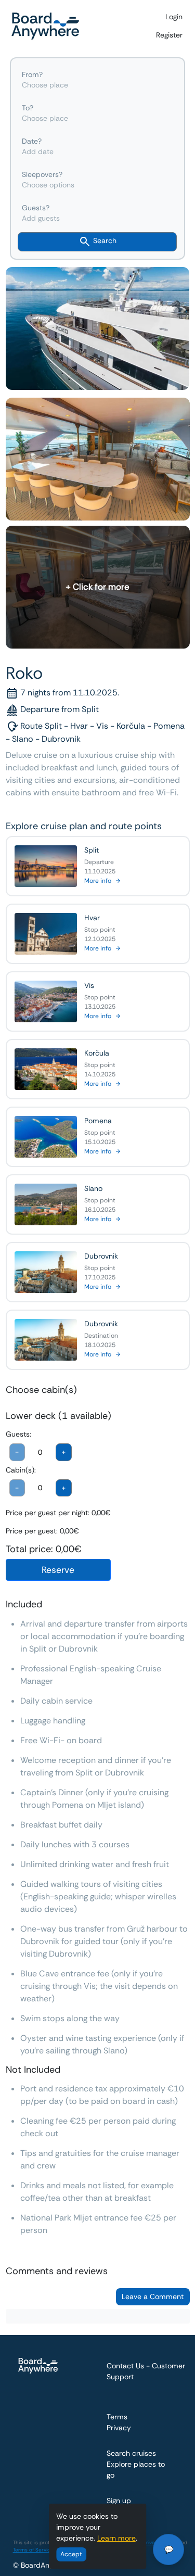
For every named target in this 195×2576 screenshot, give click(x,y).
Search (104, 241)
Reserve (58, 1570)
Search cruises (131, 2453)
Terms (117, 2417)
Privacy (119, 2428)
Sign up (119, 2501)
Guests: (18, 1434)
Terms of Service (33, 2550)
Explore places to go (136, 2470)
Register (169, 35)
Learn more (116, 2538)
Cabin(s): (21, 1470)
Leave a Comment (153, 2296)
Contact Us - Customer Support (146, 2371)
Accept (71, 2554)
